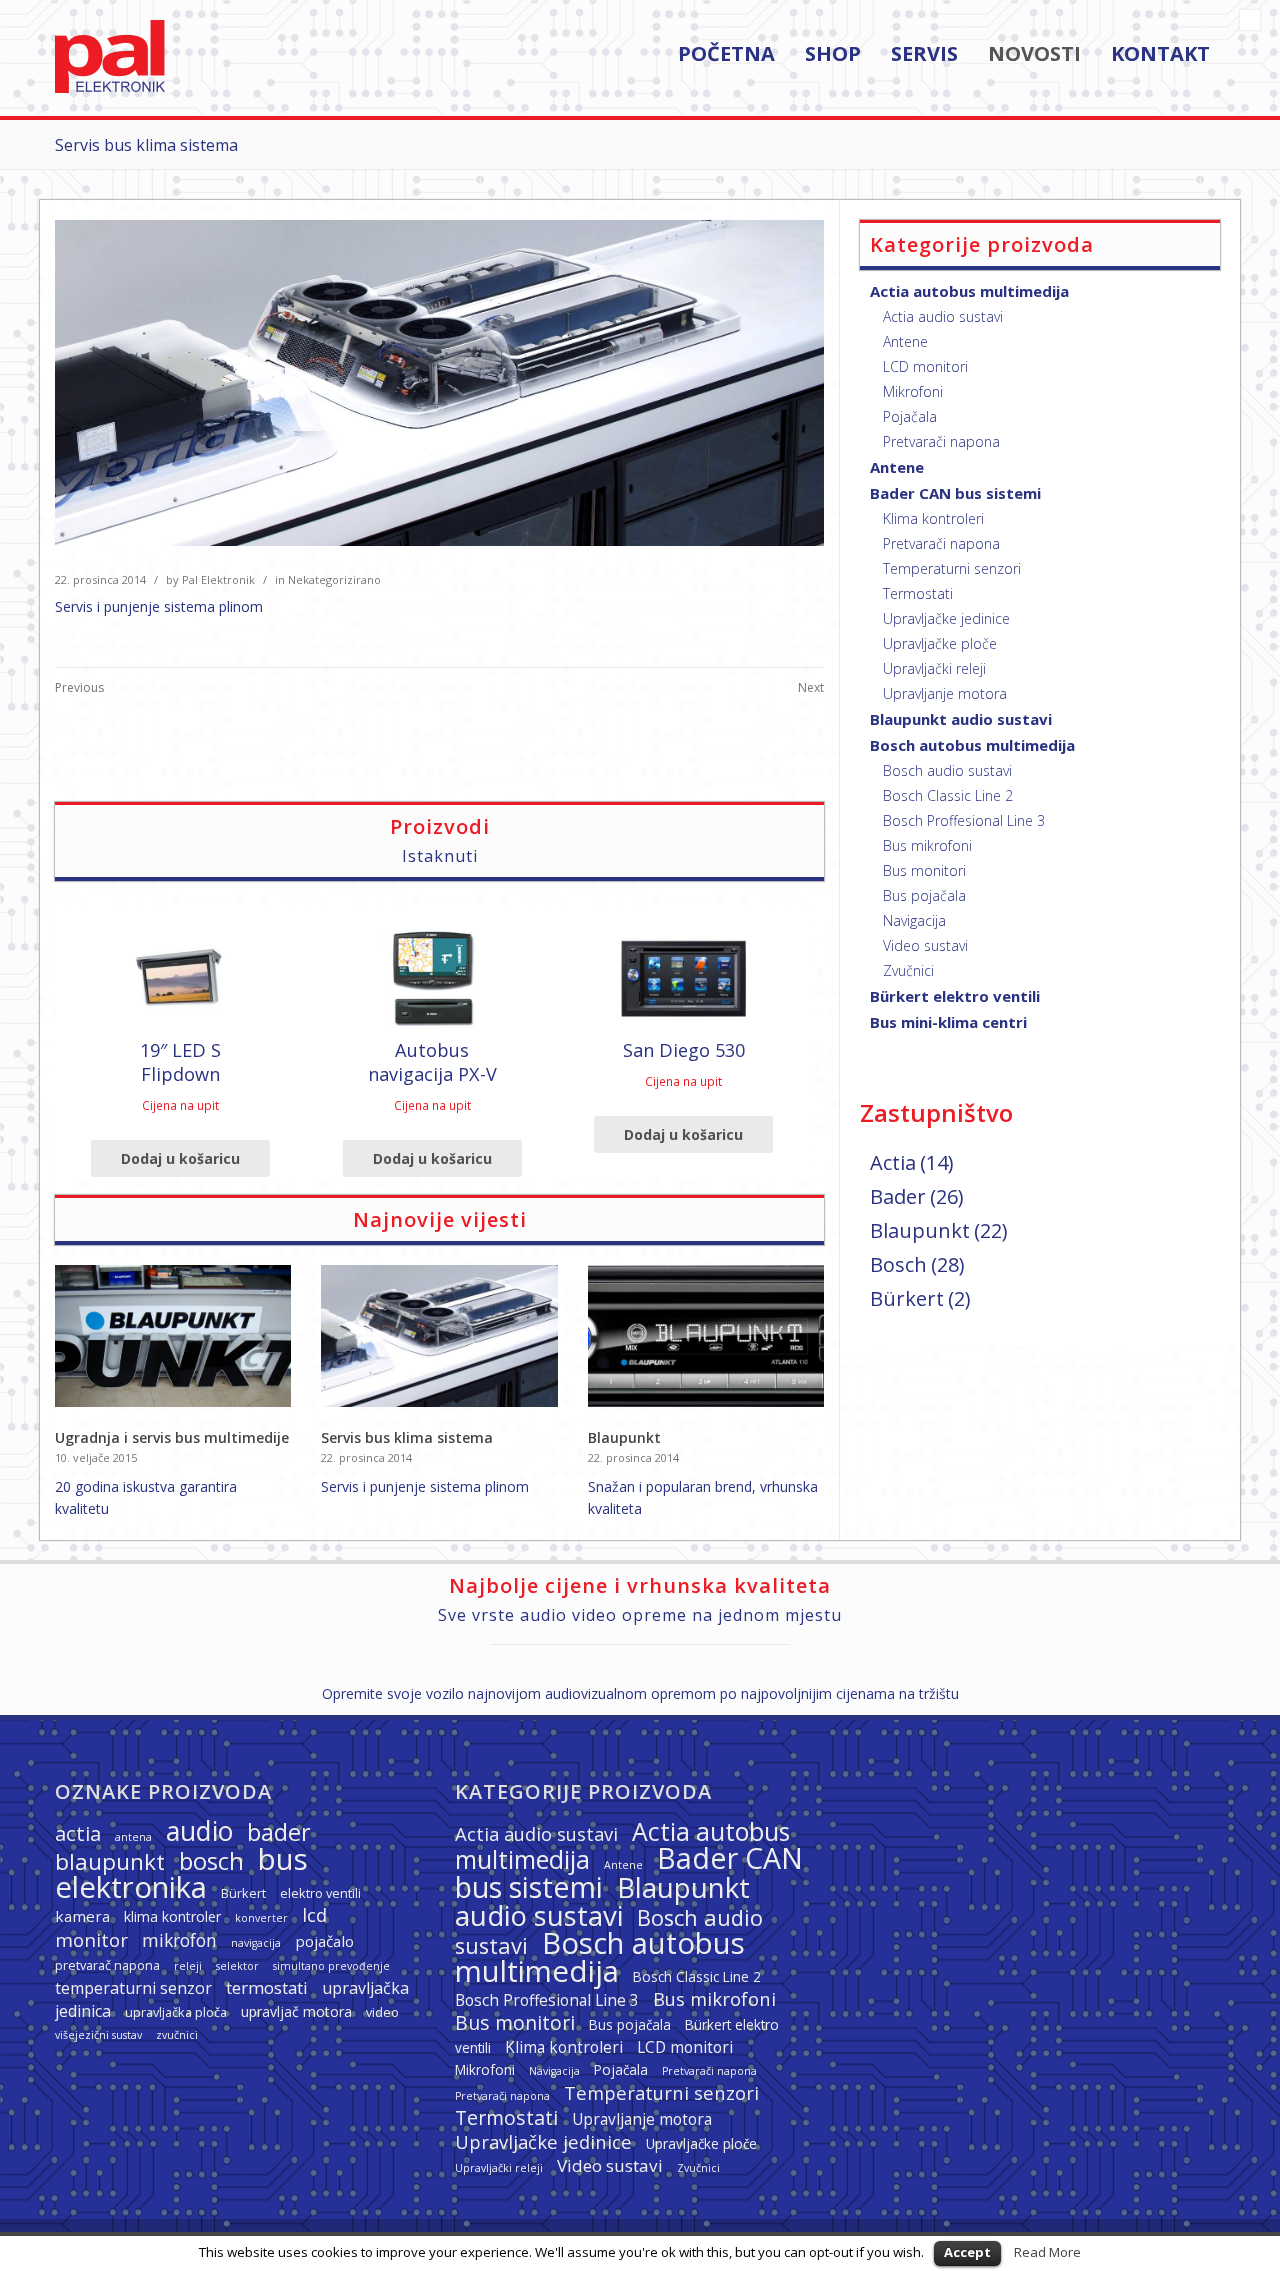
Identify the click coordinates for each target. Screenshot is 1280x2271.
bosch (211, 1861)
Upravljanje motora (945, 693)
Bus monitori (924, 870)
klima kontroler (172, 1916)
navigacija (256, 1943)
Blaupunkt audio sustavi (961, 719)
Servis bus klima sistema (407, 1437)
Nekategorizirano (334, 579)
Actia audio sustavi (943, 316)
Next (811, 687)
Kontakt (1160, 55)
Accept (967, 2252)
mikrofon (179, 1940)
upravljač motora (296, 2011)
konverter (261, 1918)
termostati (267, 1987)
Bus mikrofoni (927, 845)
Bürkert (907, 1298)
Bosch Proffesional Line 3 (964, 820)
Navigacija (914, 920)
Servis (924, 55)
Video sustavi (925, 945)
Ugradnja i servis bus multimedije (172, 1437)
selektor (237, 1966)
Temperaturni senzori (952, 568)
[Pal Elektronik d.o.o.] (110, 87)
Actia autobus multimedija (969, 291)
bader (279, 1832)
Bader (898, 1196)
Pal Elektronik (218, 579)
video (382, 2012)
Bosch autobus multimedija (972, 745)
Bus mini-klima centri (948, 1022)
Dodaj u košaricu (180, 1158)
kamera (82, 1916)
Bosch (898, 1264)
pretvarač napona (107, 1965)
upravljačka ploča (176, 2012)
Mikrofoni (913, 391)
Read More (1047, 2252)
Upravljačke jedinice (946, 618)
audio (199, 1831)
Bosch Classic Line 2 (948, 795)
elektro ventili (320, 1893)
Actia (893, 1162)
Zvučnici (908, 970)
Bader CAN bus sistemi (955, 493)
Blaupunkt (624, 1437)
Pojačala (910, 416)
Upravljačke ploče (940, 643)
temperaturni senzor (133, 1988)
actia (78, 1833)
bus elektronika (181, 1873)
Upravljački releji (934, 668)
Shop (833, 55)
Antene (905, 341)
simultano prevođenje (331, 1966)
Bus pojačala (924, 895)
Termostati (918, 593)
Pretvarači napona (941, 441)
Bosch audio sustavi (947, 770)
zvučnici (177, 2035)
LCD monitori (925, 366)
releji (188, 1966)
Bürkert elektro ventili (955, 996)
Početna (726, 55)
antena (133, 1837)
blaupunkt (110, 1861)
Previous (79, 687)
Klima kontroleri (933, 518)
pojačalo (324, 1941)
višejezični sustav (98, 2035)
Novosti (1034, 55)
